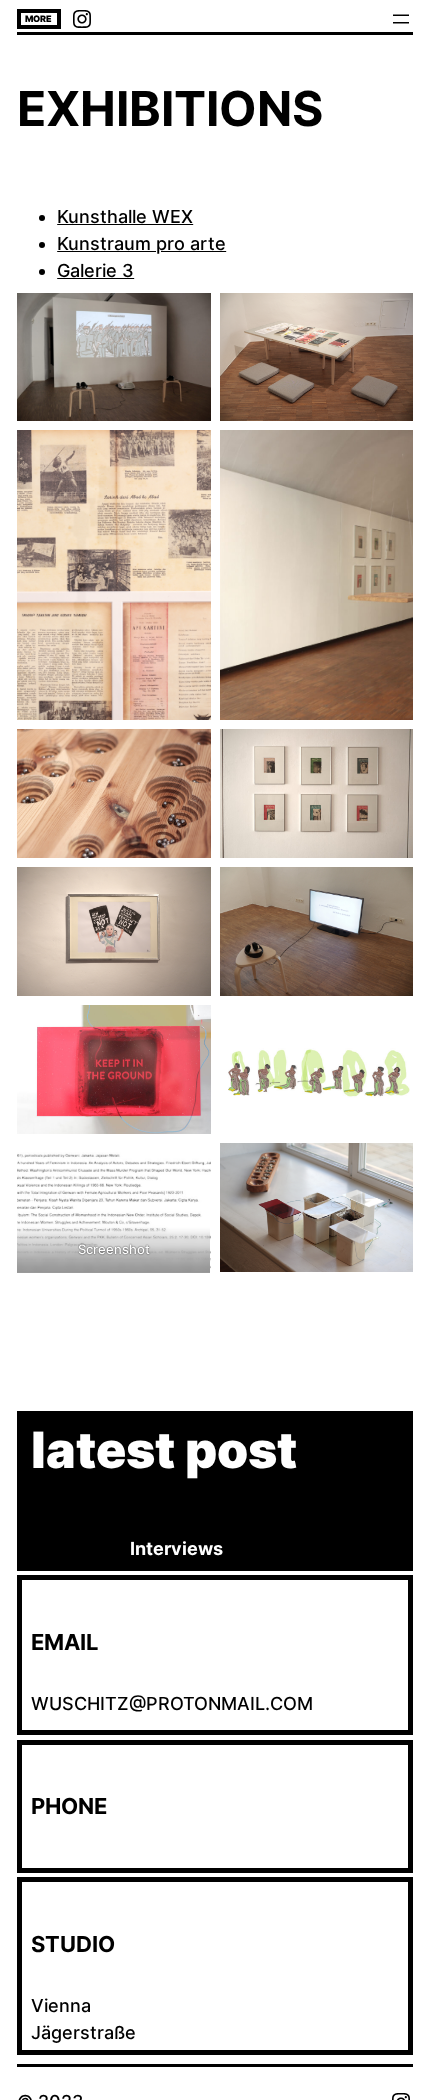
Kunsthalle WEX (125, 216)
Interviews (176, 1548)
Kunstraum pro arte (141, 243)
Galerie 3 (95, 270)
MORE (38, 19)
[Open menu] (401, 19)
